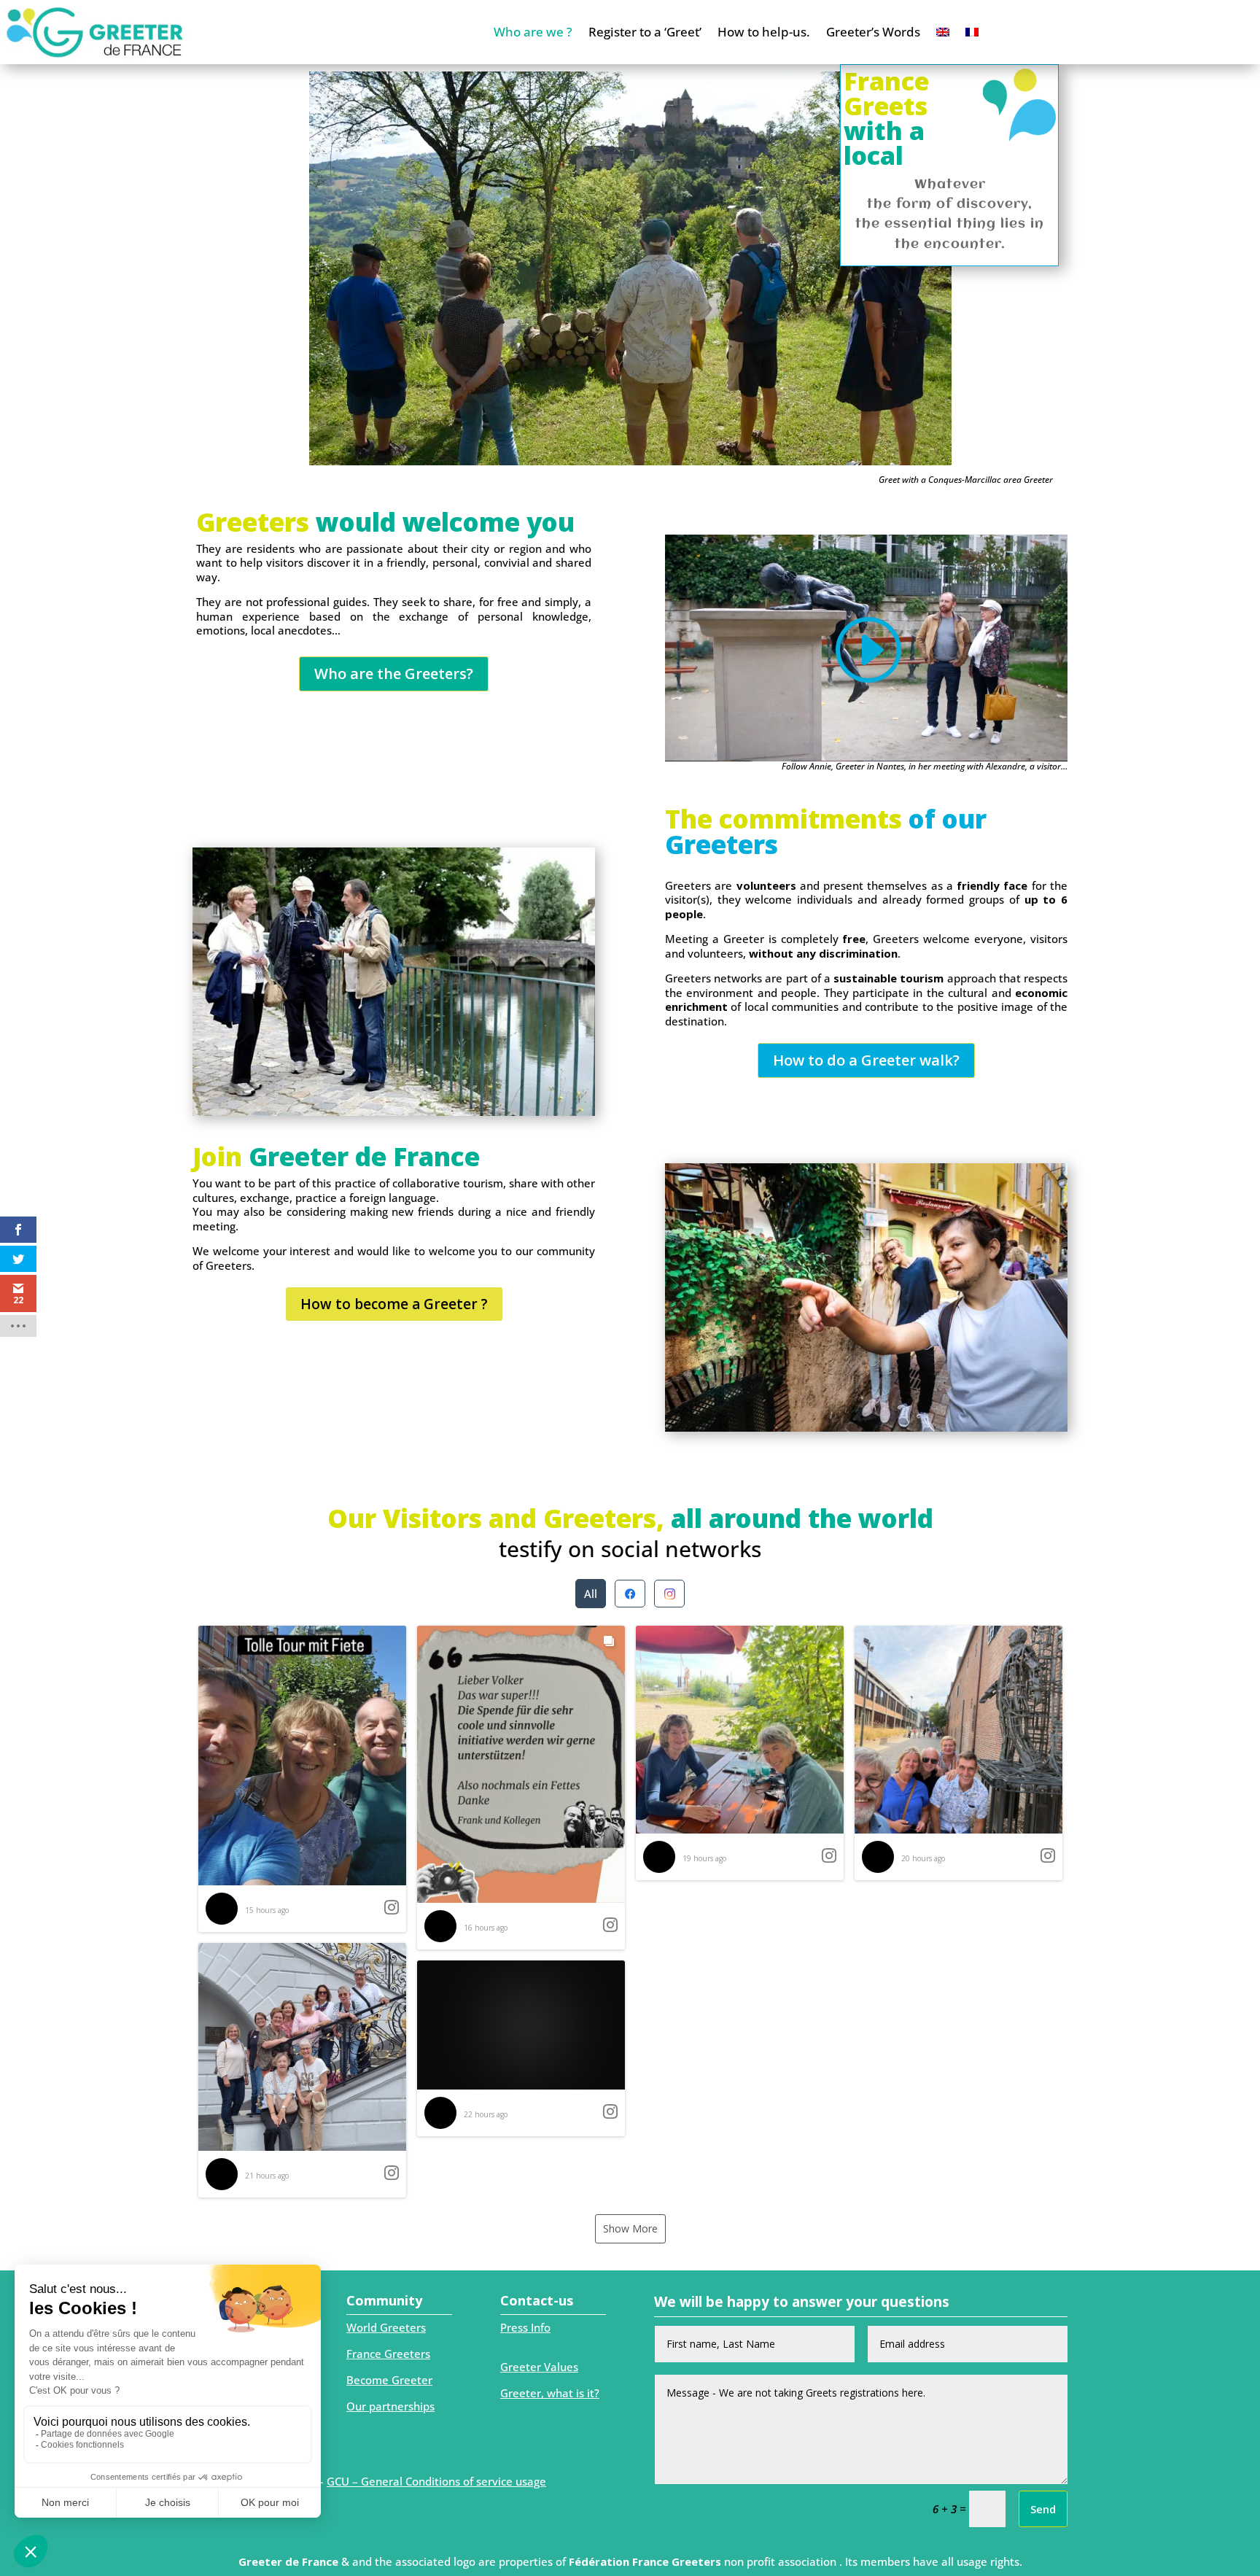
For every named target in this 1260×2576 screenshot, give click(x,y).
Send (1043, 2509)
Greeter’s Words (873, 32)
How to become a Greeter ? (394, 1304)
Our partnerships (390, 2406)
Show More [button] (630, 2228)
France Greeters (388, 2354)
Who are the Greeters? (394, 674)
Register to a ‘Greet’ (645, 32)
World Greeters (386, 2327)
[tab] (591, 1594)
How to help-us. (764, 32)
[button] (302, 1779)
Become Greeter (389, 2380)
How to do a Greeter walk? (866, 1060)
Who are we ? (533, 32)
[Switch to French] (972, 32)
